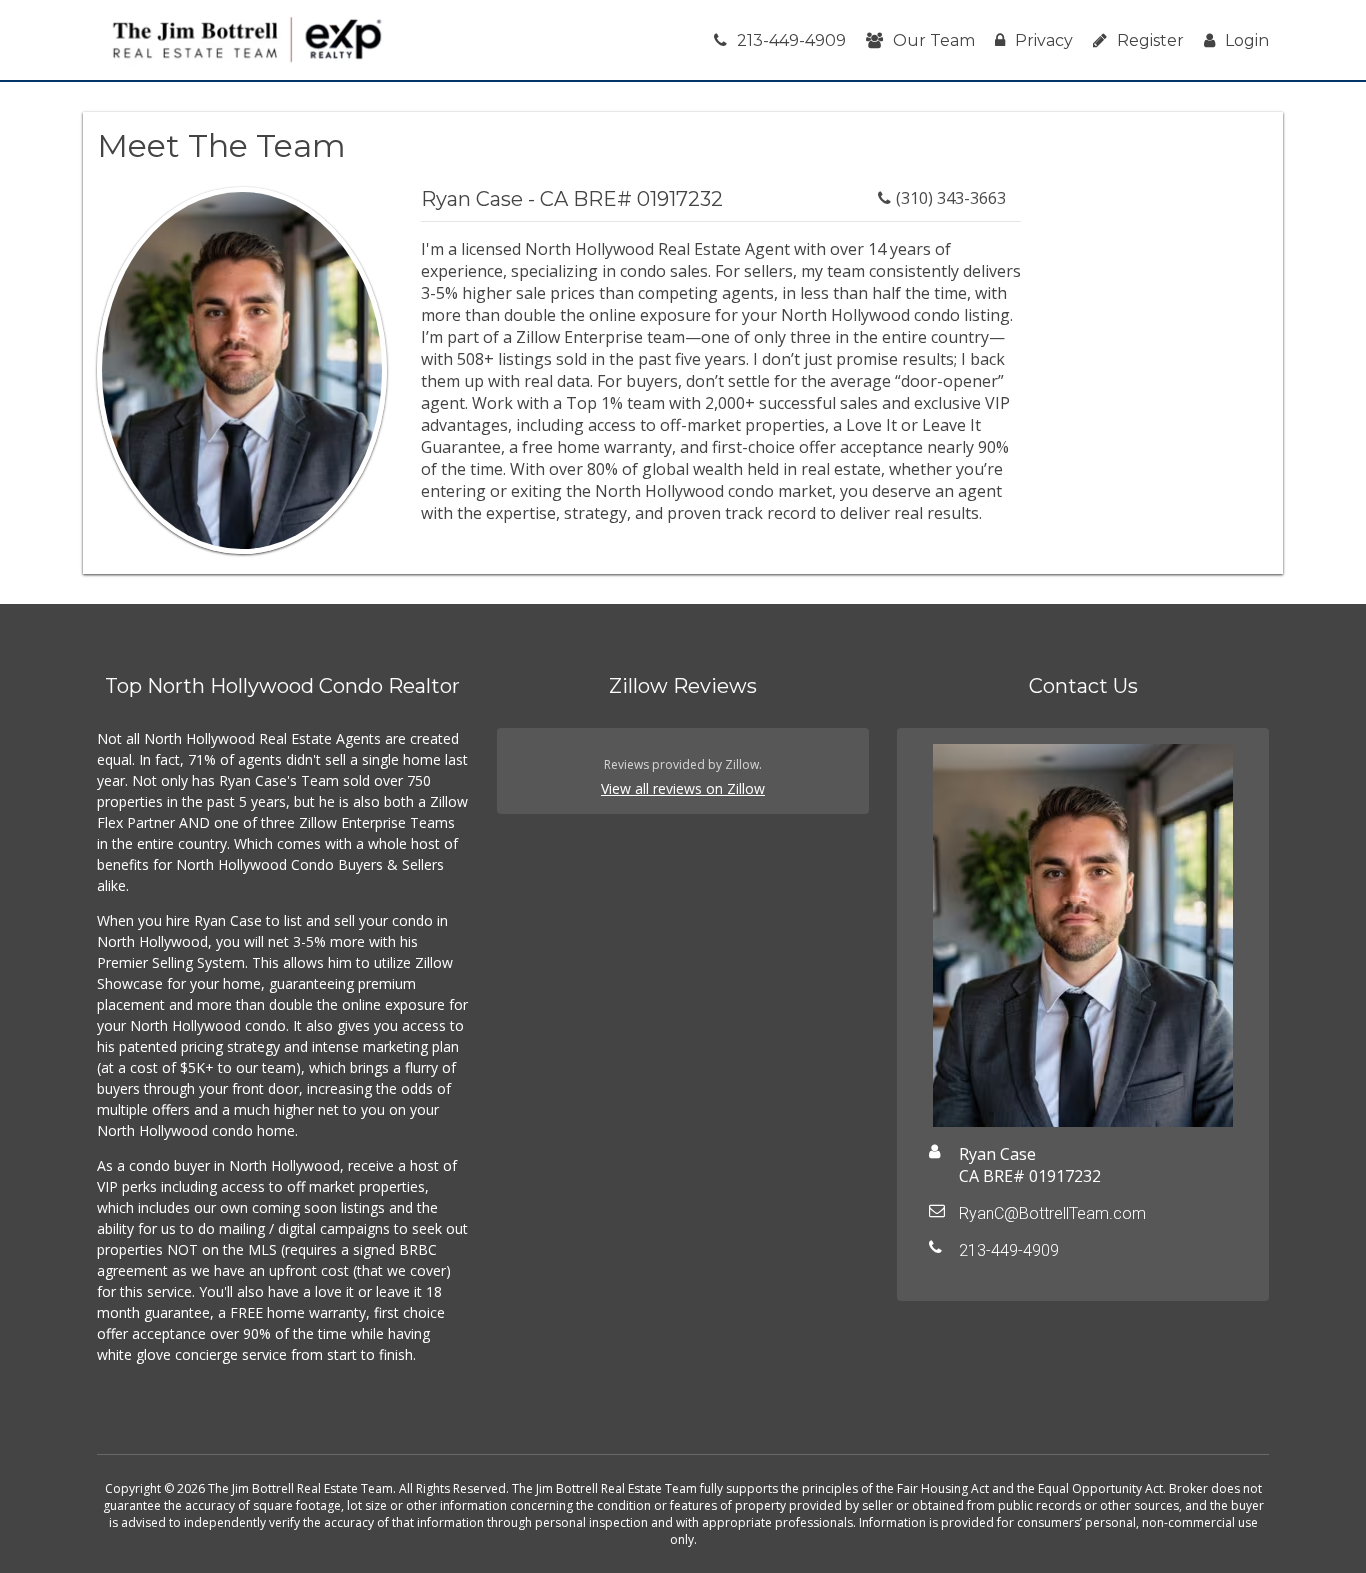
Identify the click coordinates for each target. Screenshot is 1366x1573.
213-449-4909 (791, 40)
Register (1150, 40)
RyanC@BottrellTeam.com (1052, 1213)
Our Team (934, 40)
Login (1247, 40)
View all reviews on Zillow (683, 788)
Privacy (1044, 40)
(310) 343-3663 (951, 198)
